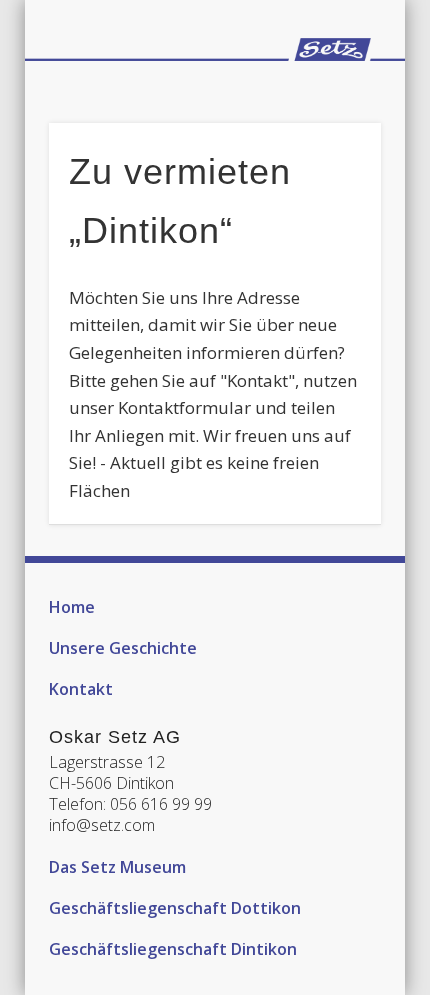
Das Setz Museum (117, 867)
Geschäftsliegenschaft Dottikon (175, 908)
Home (72, 607)
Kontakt (81, 689)
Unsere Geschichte (123, 648)
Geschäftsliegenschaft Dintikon (173, 949)
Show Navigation (332, 91)
